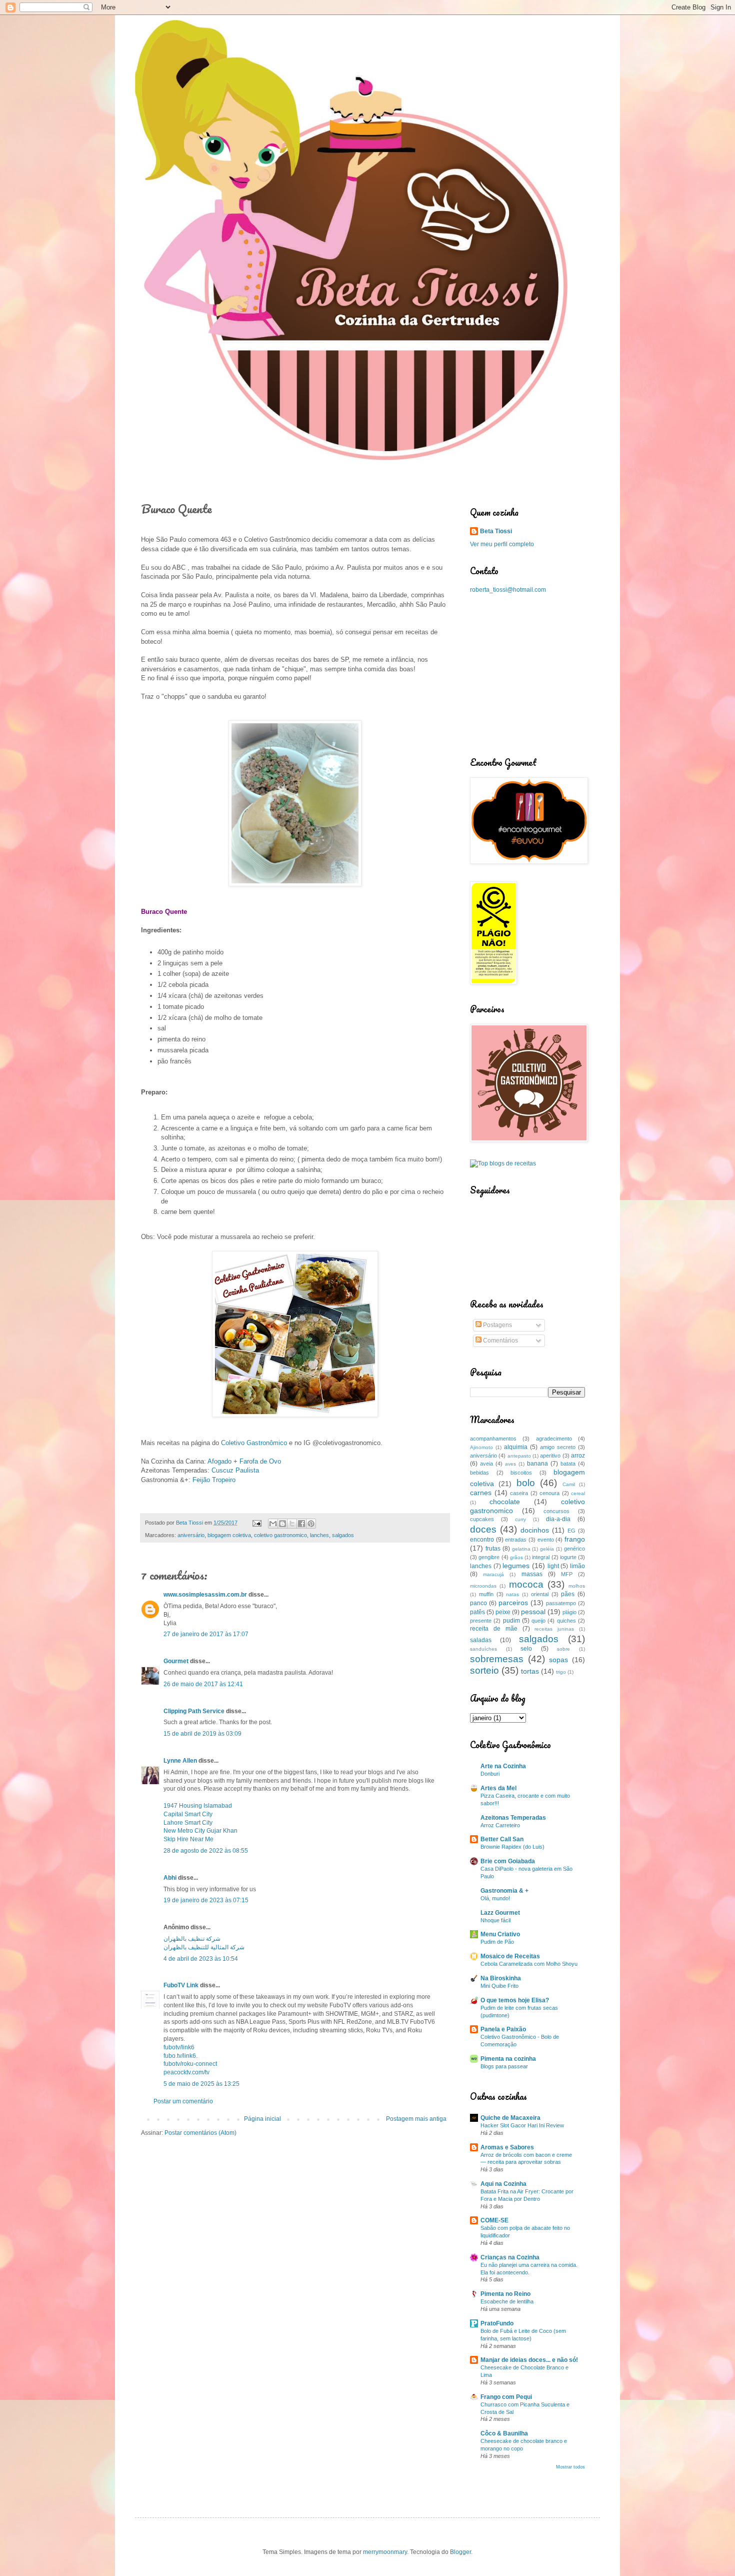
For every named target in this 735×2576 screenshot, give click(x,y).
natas (512, 1594)
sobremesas (497, 1659)
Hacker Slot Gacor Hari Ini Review (522, 2125)
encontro (482, 1540)
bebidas (479, 1473)
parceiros (513, 1603)
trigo (561, 1672)
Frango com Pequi (506, 2397)
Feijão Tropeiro (214, 1480)
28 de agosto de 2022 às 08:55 (206, 1851)
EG (571, 1531)
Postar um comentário (183, 2101)
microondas (483, 1586)
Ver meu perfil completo (502, 544)
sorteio (484, 1670)
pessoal (533, 1612)
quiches (566, 1621)
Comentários (500, 1341)
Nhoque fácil (495, 1920)
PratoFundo (497, 2323)
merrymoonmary (385, 2552)
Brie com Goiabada (508, 1861)
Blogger (460, 2552)
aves (510, 1464)
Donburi (490, 1774)
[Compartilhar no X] (292, 1524)
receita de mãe (494, 1629)
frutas (493, 1549)
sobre (563, 1649)
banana (537, 1464)
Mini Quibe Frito (499, 1986)
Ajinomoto (481, 1447)
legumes (516, 1566)
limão (577, 1566)
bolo (526, 1483)
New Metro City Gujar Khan (200, 1831)
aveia (486, 1464)
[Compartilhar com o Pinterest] (311, 1524)
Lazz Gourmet (500, 1913)
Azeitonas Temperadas (513, 1818)
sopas (558, 1660)
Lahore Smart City (188, 1823)
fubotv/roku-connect (190, 2064)
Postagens (497, 1325)
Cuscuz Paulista (235, 1470)
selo (526, 1649)
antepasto (519, 1456)
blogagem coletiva (229, 1535)
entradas (516, 1540)
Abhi (170, 1878)
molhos (577, 1586)
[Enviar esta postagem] (256, 1523)
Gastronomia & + (504, 1891)
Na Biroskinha (501, 1978)
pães (568, 1594)
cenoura (549, 1493)
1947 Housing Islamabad (198, 1806)
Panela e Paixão (503, 2029)
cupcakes (482, 1519)
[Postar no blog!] (282, 1524)
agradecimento (554, 1439)
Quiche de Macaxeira (510, 2118)
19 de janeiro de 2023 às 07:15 (206, 1900)
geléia (547, 1549)
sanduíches (483, 1649)
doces (483, 1529)
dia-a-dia (558, 1519)
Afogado (219, 1461)
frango (575, 1539)
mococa (526, 1584)
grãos (516, 1557)
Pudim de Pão (497, 1942)
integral (541, 1557)
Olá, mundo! (495, 1898)
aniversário (191, 1535)
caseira (519, 1493)
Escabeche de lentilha (507, 2301)
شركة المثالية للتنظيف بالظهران (204, 1947)
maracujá (493, 1574)
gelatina (521, 1549)
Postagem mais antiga (416, 2119)
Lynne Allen (180, 1761)
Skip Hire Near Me (188, 1839)
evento (546, 1540)
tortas (530, 1671)
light (553, 1566)
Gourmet (176, 1661)
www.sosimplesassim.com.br (205, 1595)
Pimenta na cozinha (508, 2059)
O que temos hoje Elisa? (515, 2000)
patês (477, 1612)
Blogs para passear (504, 2066)
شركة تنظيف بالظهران (192, 1939)
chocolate (505, 1502)
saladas (481, 1640)
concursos (556, 1511)
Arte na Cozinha (503, 1766)
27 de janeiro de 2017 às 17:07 (206, 1634)
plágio (569, 1612)
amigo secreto (558, 1447)
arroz (578, 1456)
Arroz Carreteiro (500, 1825)
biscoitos (521, 1473)
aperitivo (550, 1456)
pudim (511, 1621)
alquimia (516, 1447)
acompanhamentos (493, 1439)
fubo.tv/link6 (180, 2056)
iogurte (568, 1557)
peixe (503, 1612)
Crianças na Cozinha (510, 2257)
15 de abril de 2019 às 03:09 (202, 1734)
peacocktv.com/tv (186, 2072)
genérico (574, 1549)
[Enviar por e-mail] (273, 1524)
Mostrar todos (570, 2467)
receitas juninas (554, 1629)
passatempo (561, 1603)
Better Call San (502, 1839)
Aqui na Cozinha (503, 2184)
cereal (578, 1493)
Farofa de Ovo (260, 1461)
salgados (343, 1535)
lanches (319, 1535)
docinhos (535, 1530)
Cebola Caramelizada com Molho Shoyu (529, 1964)
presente (481, 1621)
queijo (538, 1621)
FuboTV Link (181, 1985)
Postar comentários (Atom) (200, 2133)
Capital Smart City (188, 1814)
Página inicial (262, 2119)
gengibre (489, 1557)
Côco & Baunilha (504, 2433)
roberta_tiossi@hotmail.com (508, 590)
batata (568, 1464)
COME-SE (494, 2220)
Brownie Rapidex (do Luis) (512, 1847)
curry (520, 1519)
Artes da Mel (498, 1788)
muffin (486, 1594)
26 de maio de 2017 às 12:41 (203, 1684)
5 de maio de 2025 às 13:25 (201, 2084)
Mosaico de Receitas (510, 1956)
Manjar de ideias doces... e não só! (529, 2360)
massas (532, 1574)
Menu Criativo (500, 1934)
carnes (481, 1493)
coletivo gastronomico (280, 1535)
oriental (540, 1594)
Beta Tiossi (496, 531)
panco (478, 1603)
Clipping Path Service (194, 1711)
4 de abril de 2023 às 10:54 (201, 1959)
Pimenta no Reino (505, 2294)
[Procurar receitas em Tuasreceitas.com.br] (503, 1163)
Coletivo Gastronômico (254, 1443)
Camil (569, 1484)
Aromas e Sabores (507, 2147)
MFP (567, 1574)
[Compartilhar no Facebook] (301, 1524)
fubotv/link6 (179, 2047)
